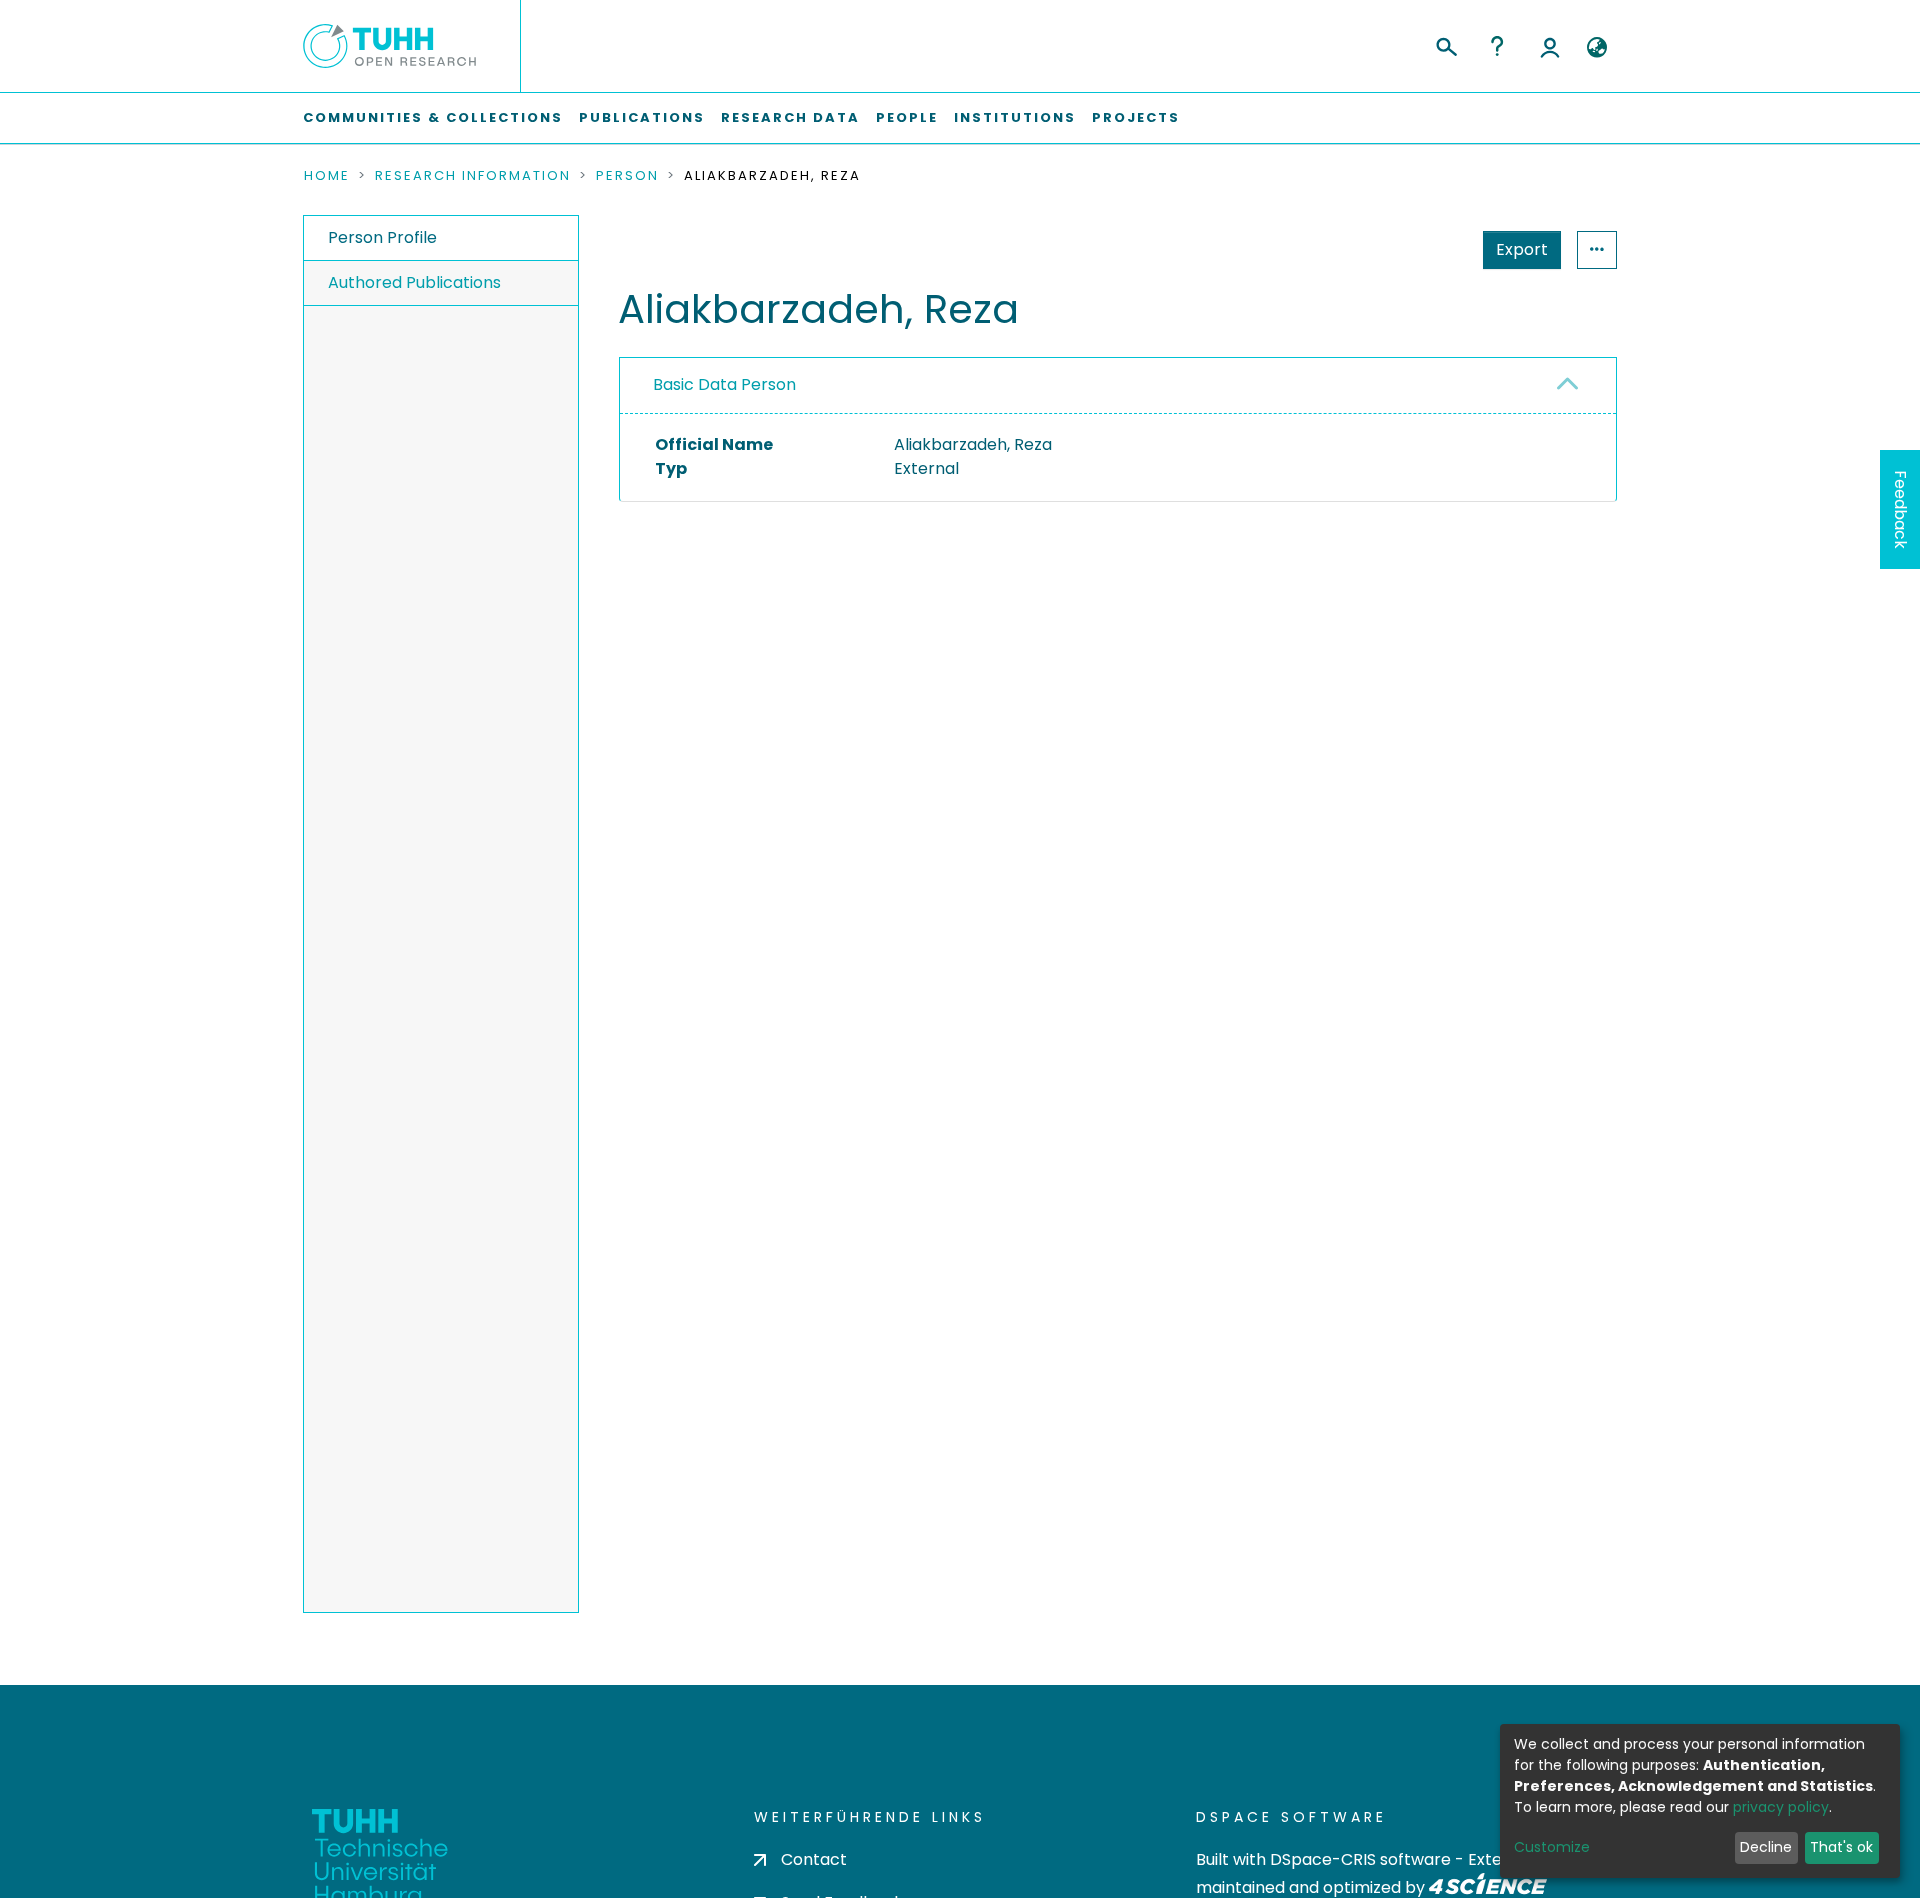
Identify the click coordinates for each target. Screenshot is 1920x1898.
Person (627, 176)
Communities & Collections (433, 117)
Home (327, 176)
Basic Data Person (724, 384)
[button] (1596, 48)
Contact (814, 1859)
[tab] (1118, 386)
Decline (1766, 1847)
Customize (1552, 1847)
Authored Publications (414, 282)
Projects (1136, 117)
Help (1497, 46)
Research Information (473, 176)
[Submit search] (1445, 44)
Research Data (790, 117)
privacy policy (1781, 1807)
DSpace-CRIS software (1360, 1859)
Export (1522, 249)
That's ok (1841, 1847)
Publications (642, 117)
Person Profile (382, 237)
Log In (1550, 46)
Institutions (1015, 117)
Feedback (1900, 509)
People (907, 117)
